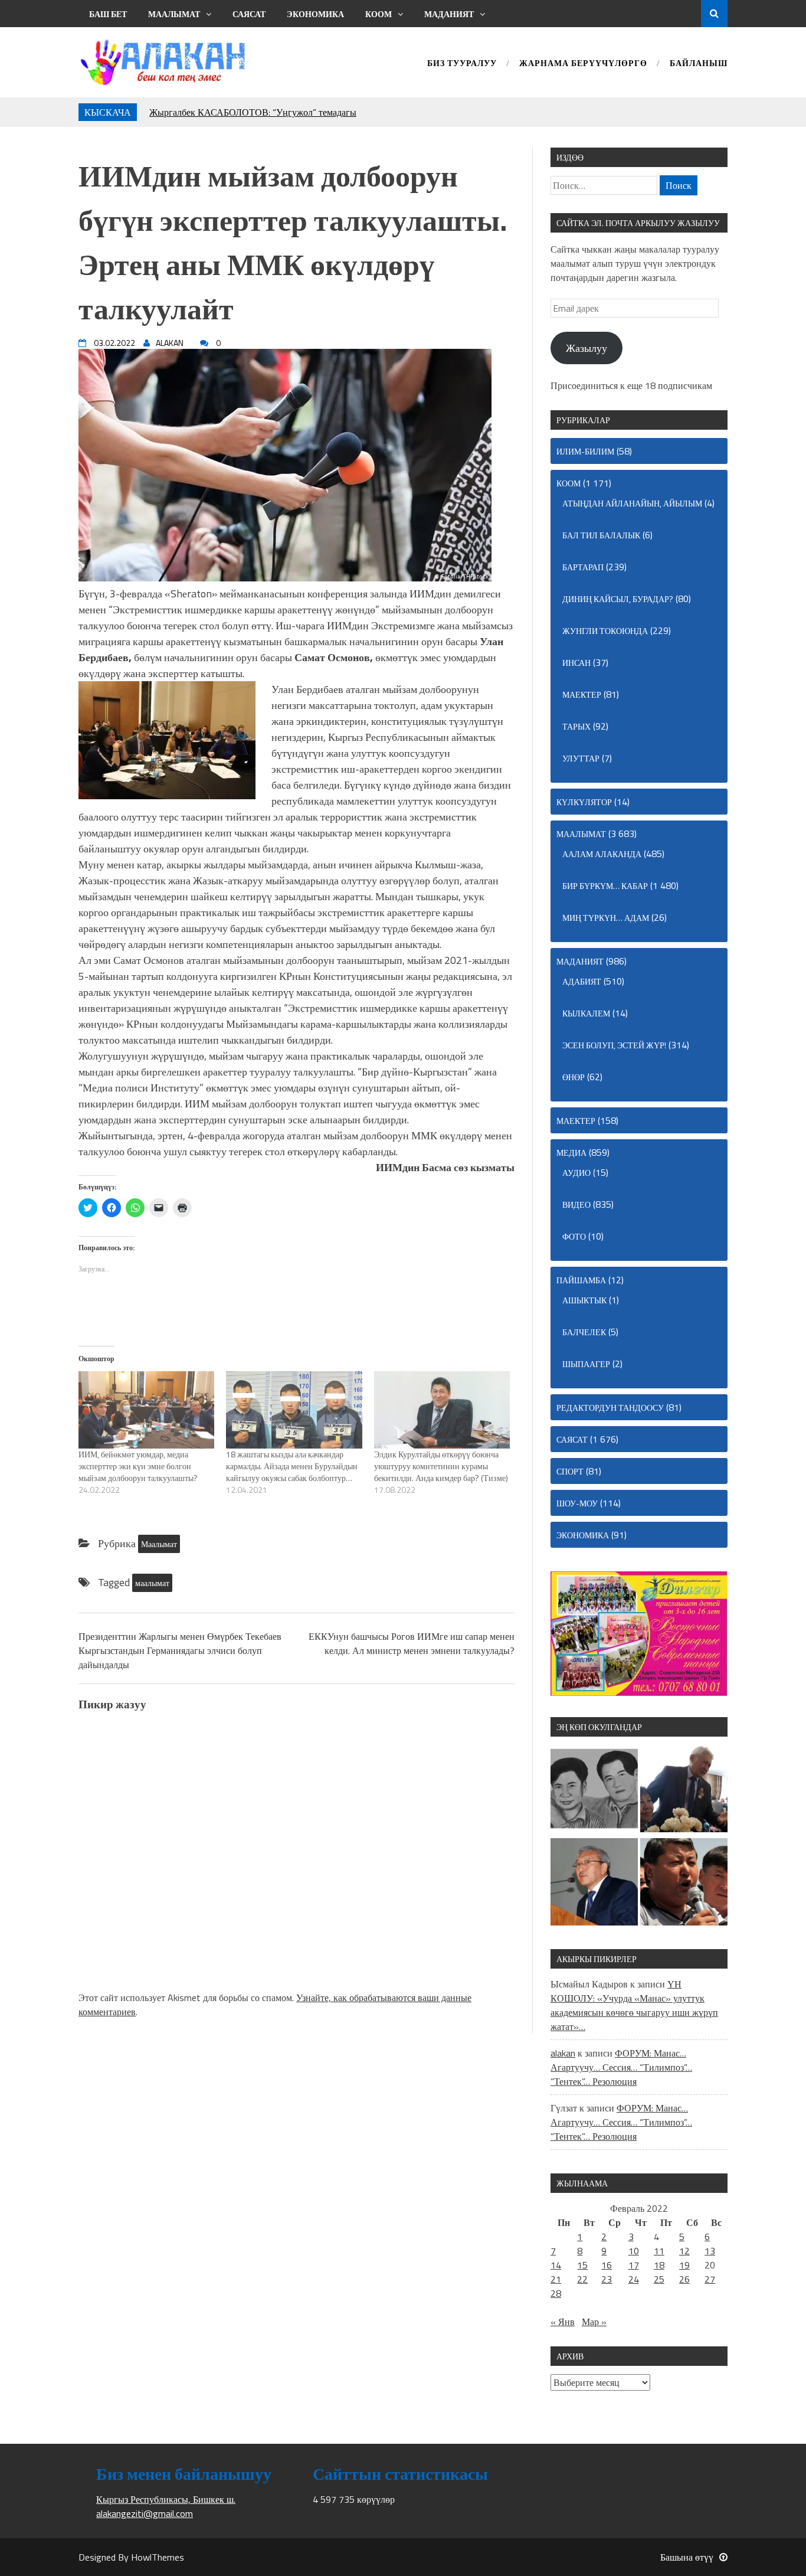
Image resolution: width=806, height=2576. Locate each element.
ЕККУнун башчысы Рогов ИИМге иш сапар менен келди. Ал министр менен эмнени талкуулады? (412, 1643)
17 (634, 2265)
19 (684, 2265)
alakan (563, 2053)
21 (556, 2279)
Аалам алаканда (602, 854)
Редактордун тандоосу (610, 1408)
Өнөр (574, 1077)
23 (607, 2279)
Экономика (315, 14)
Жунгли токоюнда (605, 631)
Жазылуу (587, 348)
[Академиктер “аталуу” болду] (594, 1884)
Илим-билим (585, 451)
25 (659, 2279)
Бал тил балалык (601, 535)
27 (710, 2279)
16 (607, 2265)
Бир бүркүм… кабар (605, 886)
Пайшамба (581, 1280)
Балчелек (584, 1332)
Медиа (571, 1153)
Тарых (576, 726)
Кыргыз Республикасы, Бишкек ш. (166, 2499)
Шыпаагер (586, 1364)
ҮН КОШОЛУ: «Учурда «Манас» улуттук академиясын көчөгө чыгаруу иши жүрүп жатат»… (634, 2005)
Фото (574, 1236)
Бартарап (583, 567)
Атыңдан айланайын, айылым (632, 503)
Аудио (576, 1173)
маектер (582, 694)
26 (684, 2279)
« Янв (563, 2322)
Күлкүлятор (584, 802)
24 (634, 2279)
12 (684, 2251)
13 (710, 2251)
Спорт (570, 1471)
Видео (576, 1204)
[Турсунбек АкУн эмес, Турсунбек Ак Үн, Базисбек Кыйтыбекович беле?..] (684, 1790)
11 (659, 2251)
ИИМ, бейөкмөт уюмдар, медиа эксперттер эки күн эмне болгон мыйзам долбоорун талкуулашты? (138, 1466)
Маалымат (174, 14)
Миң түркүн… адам (606, 918)
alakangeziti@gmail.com (145, 2513)
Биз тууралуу (462, 64)
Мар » (594, 2322)
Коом (379, 14)
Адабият (582, 981)
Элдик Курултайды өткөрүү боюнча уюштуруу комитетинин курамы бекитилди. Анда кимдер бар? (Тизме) (441, 1466)
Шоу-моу (577, 1503)
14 (556, 2265)
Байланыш (699, 64)
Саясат (249, 14)
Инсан (576, 663)
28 (556, 2293)
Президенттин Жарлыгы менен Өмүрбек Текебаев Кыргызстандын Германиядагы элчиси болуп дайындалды (180, 1650)
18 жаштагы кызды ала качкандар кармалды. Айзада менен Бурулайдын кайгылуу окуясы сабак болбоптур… (292, 1466)
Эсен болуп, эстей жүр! (614, 1045)
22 (582, 2279)
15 (582, 2265)
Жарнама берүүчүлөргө (583, 64)
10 (634, 2251)
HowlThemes (158, 2557)
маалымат (152, 1583)
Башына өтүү (687, 2557)
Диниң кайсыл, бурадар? (618, 599)
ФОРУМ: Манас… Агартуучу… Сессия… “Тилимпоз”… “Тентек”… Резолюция (621, 2067)
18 (659, 2265)
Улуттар (581, 758)
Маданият (449, 14)
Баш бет (108, 14)
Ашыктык (584, 1300)
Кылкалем (586, 1013)
